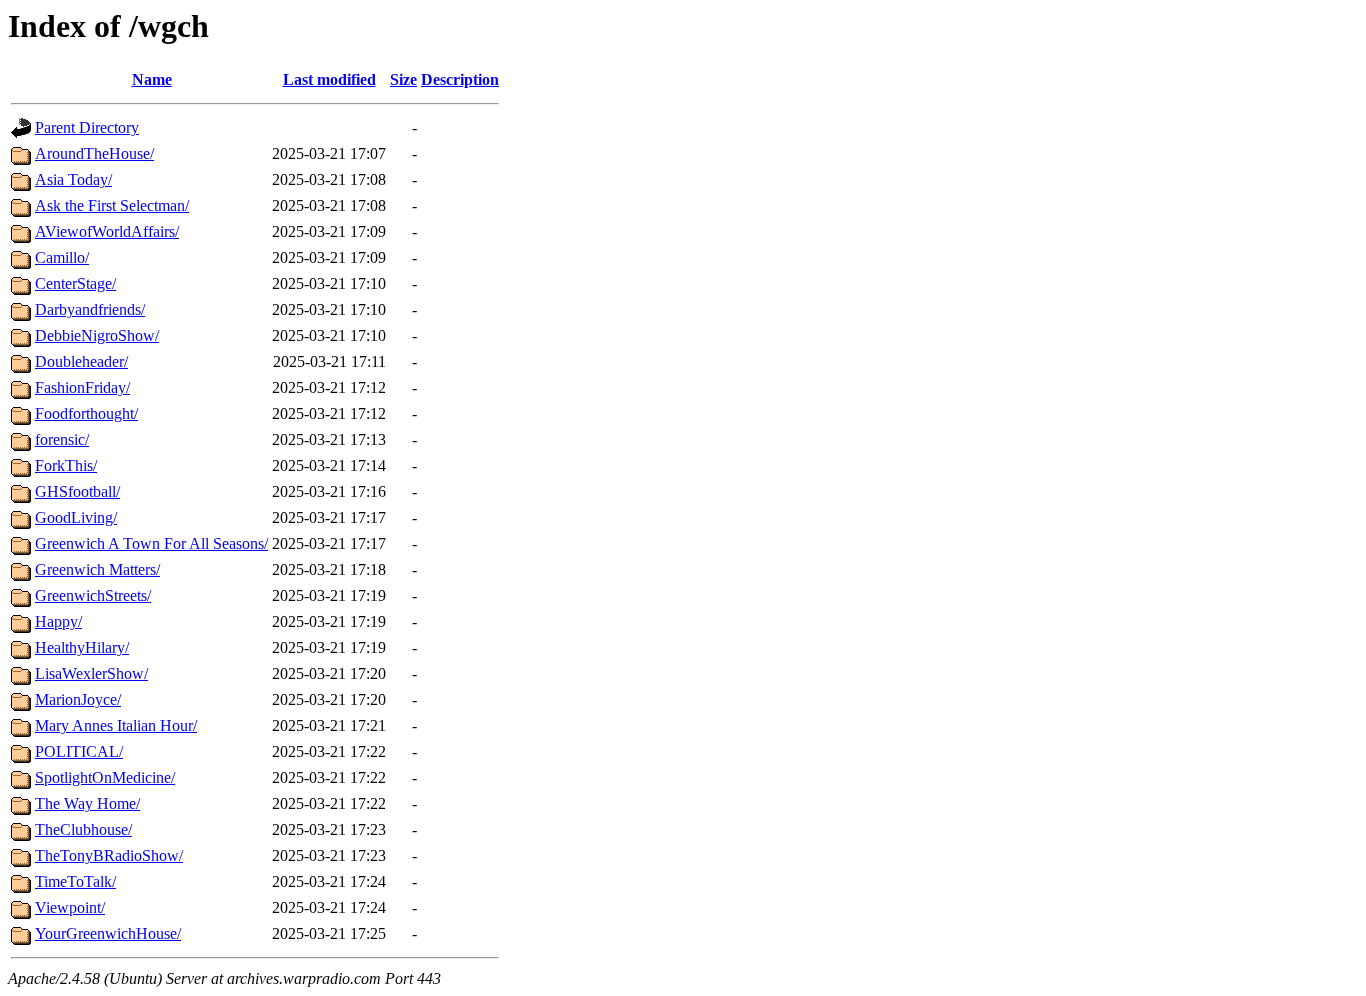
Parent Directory (87, 127)
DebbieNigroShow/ (97, 335)
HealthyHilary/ (82, 647)
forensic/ (62, 439)
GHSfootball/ (77, 491)
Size (403, 79)
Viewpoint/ (70, 907)
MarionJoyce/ (78, 699)
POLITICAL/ (79, 751)
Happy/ (58, 621)
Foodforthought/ (86, 413)
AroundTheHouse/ (94, 153)
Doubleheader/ (81, 361)
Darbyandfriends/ (90, 309)
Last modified (329, 79)
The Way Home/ (87, 803)
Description (460, 79)
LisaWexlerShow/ (91, 673)
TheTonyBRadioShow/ (109, 855)
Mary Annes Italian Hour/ (116, 725)
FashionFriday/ (82, 387)
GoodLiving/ (76, 517)
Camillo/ (62, 257)
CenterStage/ (75, 283)
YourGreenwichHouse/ (108, 933)
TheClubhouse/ (83, 829)
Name (152, 79)
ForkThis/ (66, 465)
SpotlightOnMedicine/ (105, 777)
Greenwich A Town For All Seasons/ (151, 543)
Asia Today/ (73, 179)
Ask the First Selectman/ (112, 205)
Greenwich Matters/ (97, 569)
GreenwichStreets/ (93, 595)
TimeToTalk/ (75, 881)
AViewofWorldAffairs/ (107, 231)
